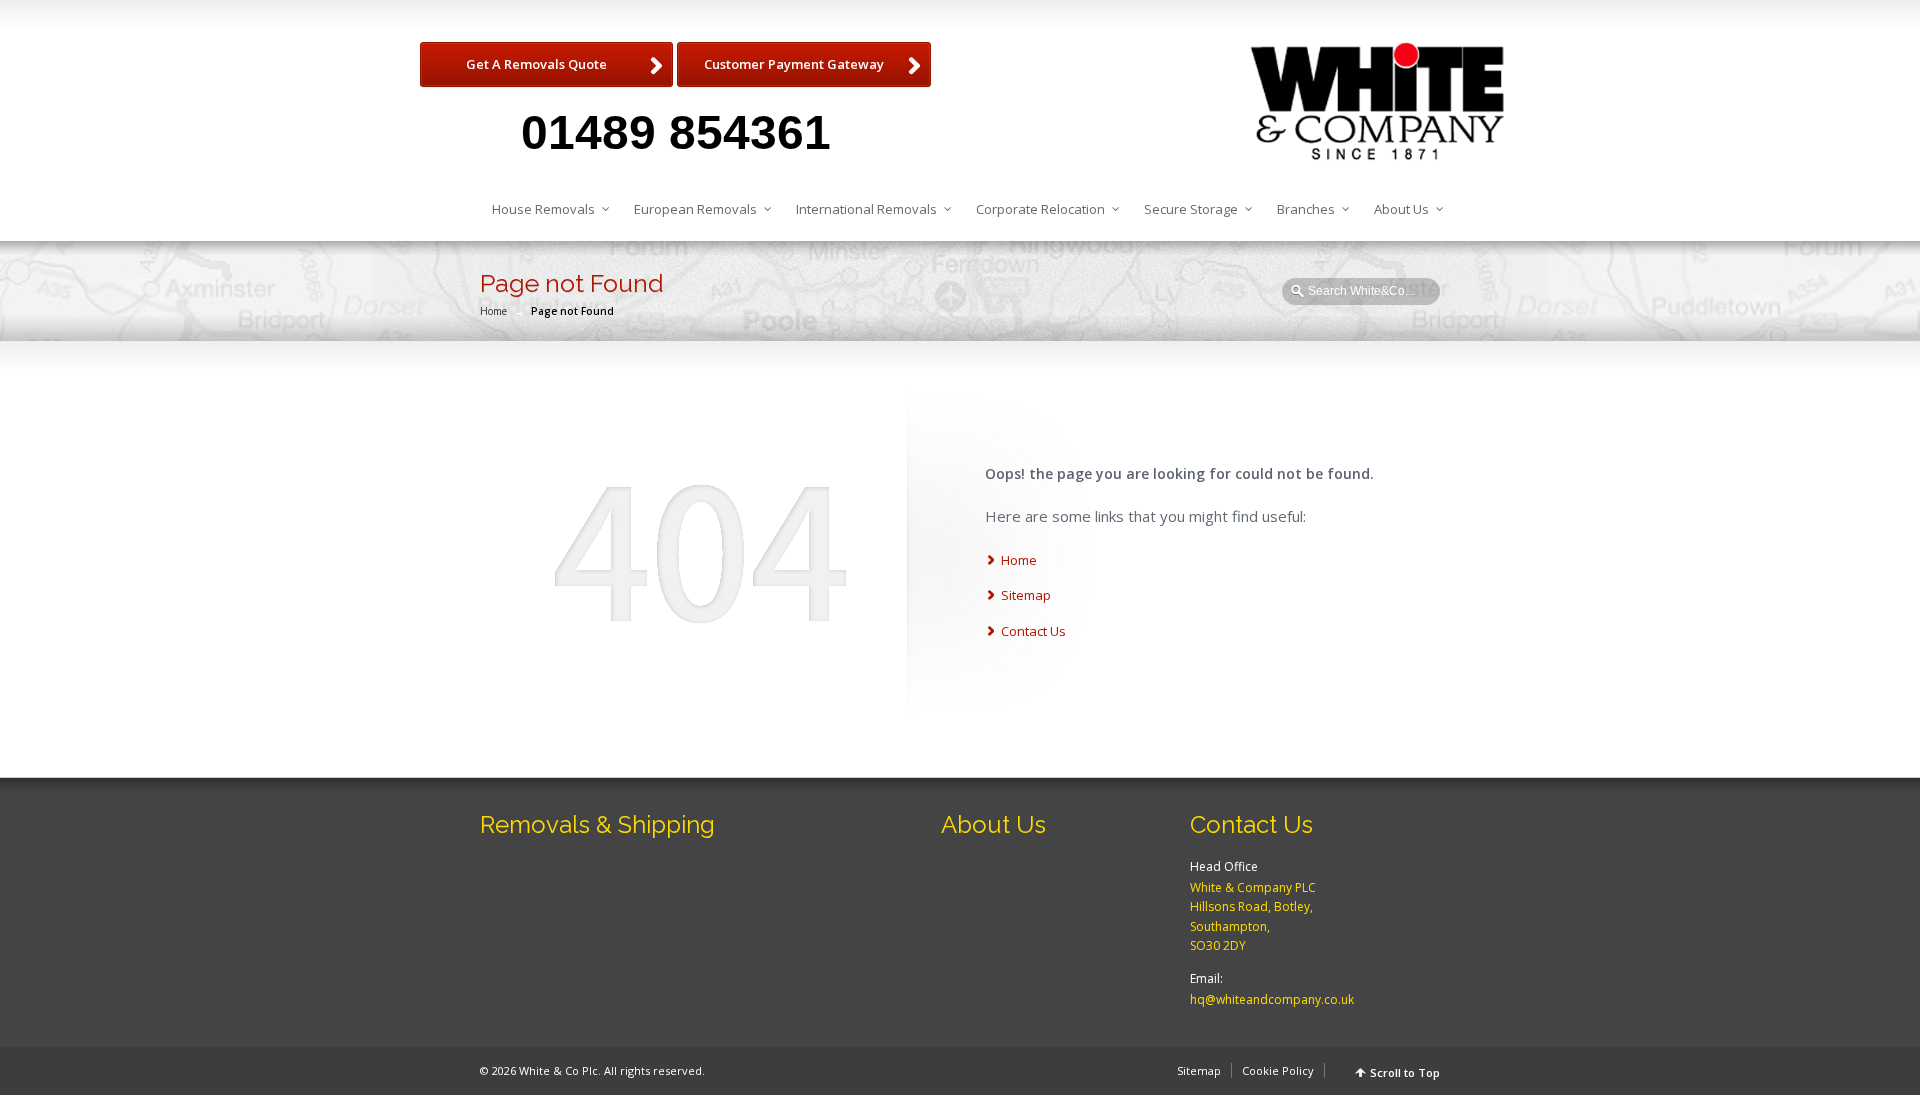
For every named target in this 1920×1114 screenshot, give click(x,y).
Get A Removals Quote (536, 64)
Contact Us (1033, 631)
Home (493, 311)
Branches (1306, 209)
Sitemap (1026, 595)
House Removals (543, 209)
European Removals (695, 209)
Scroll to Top (1405, 1072)
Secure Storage (1191, 209)
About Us (1401, 209)
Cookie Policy (1278, 1070)
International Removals (866, 209)
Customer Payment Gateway (794, 64)
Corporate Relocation (1040, 209)
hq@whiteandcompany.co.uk (1272, 999)
